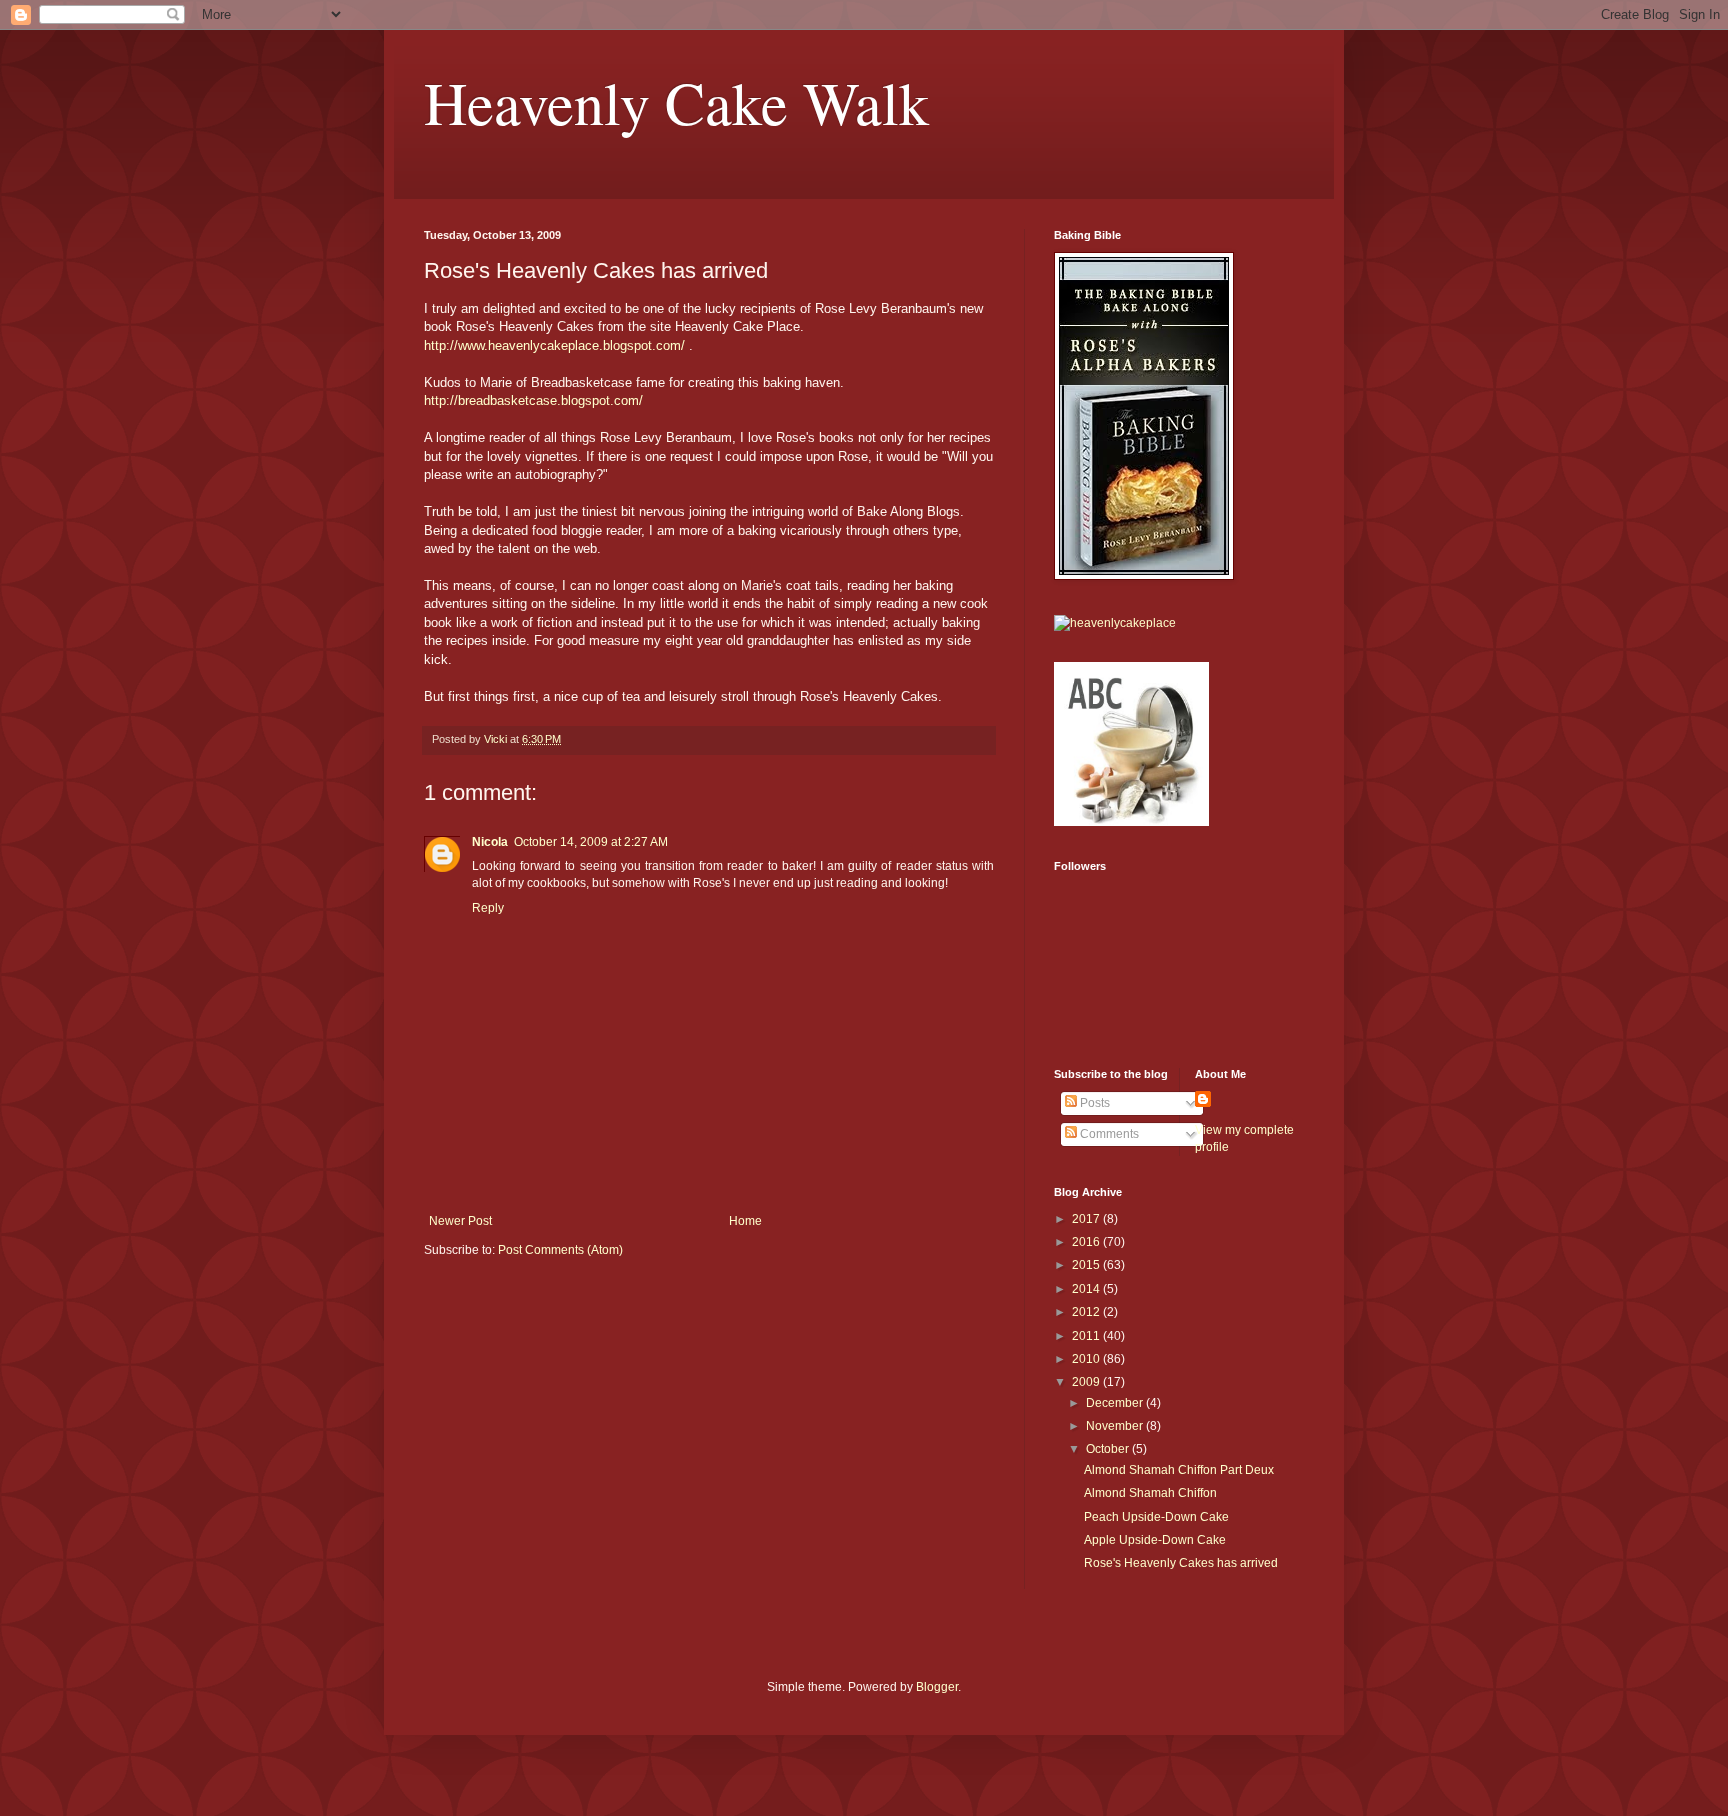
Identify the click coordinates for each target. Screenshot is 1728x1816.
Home (745, 1221)
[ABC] (1131, 822)
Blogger (937, 1687)
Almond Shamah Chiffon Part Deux (1179, 1470)
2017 (1087, 1219)
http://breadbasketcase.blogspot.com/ (533, 400)
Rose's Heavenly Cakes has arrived (1181, 1563)
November (1116, 1426)
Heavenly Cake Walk (676, 102)
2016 (1087, 1242)
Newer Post (460, 1221)
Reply (488, 908)
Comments (1108, 1134)
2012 (1087, 1312)
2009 (1087, 1382)
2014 (1087, 1289)
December (1116, 1403)
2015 (1087, 1265)
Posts (1093, 1103)
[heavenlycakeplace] (1115, 623)
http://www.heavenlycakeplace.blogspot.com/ (554, 345)
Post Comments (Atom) (560, 1250)
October (1109, 1449)
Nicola (490, 842)
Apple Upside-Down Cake (1155, 1540)
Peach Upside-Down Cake (1156, 1517)
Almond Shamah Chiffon (1150, 1493)
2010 (1087, 1359)
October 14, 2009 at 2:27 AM (591, 842)
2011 (1087, 1336)
